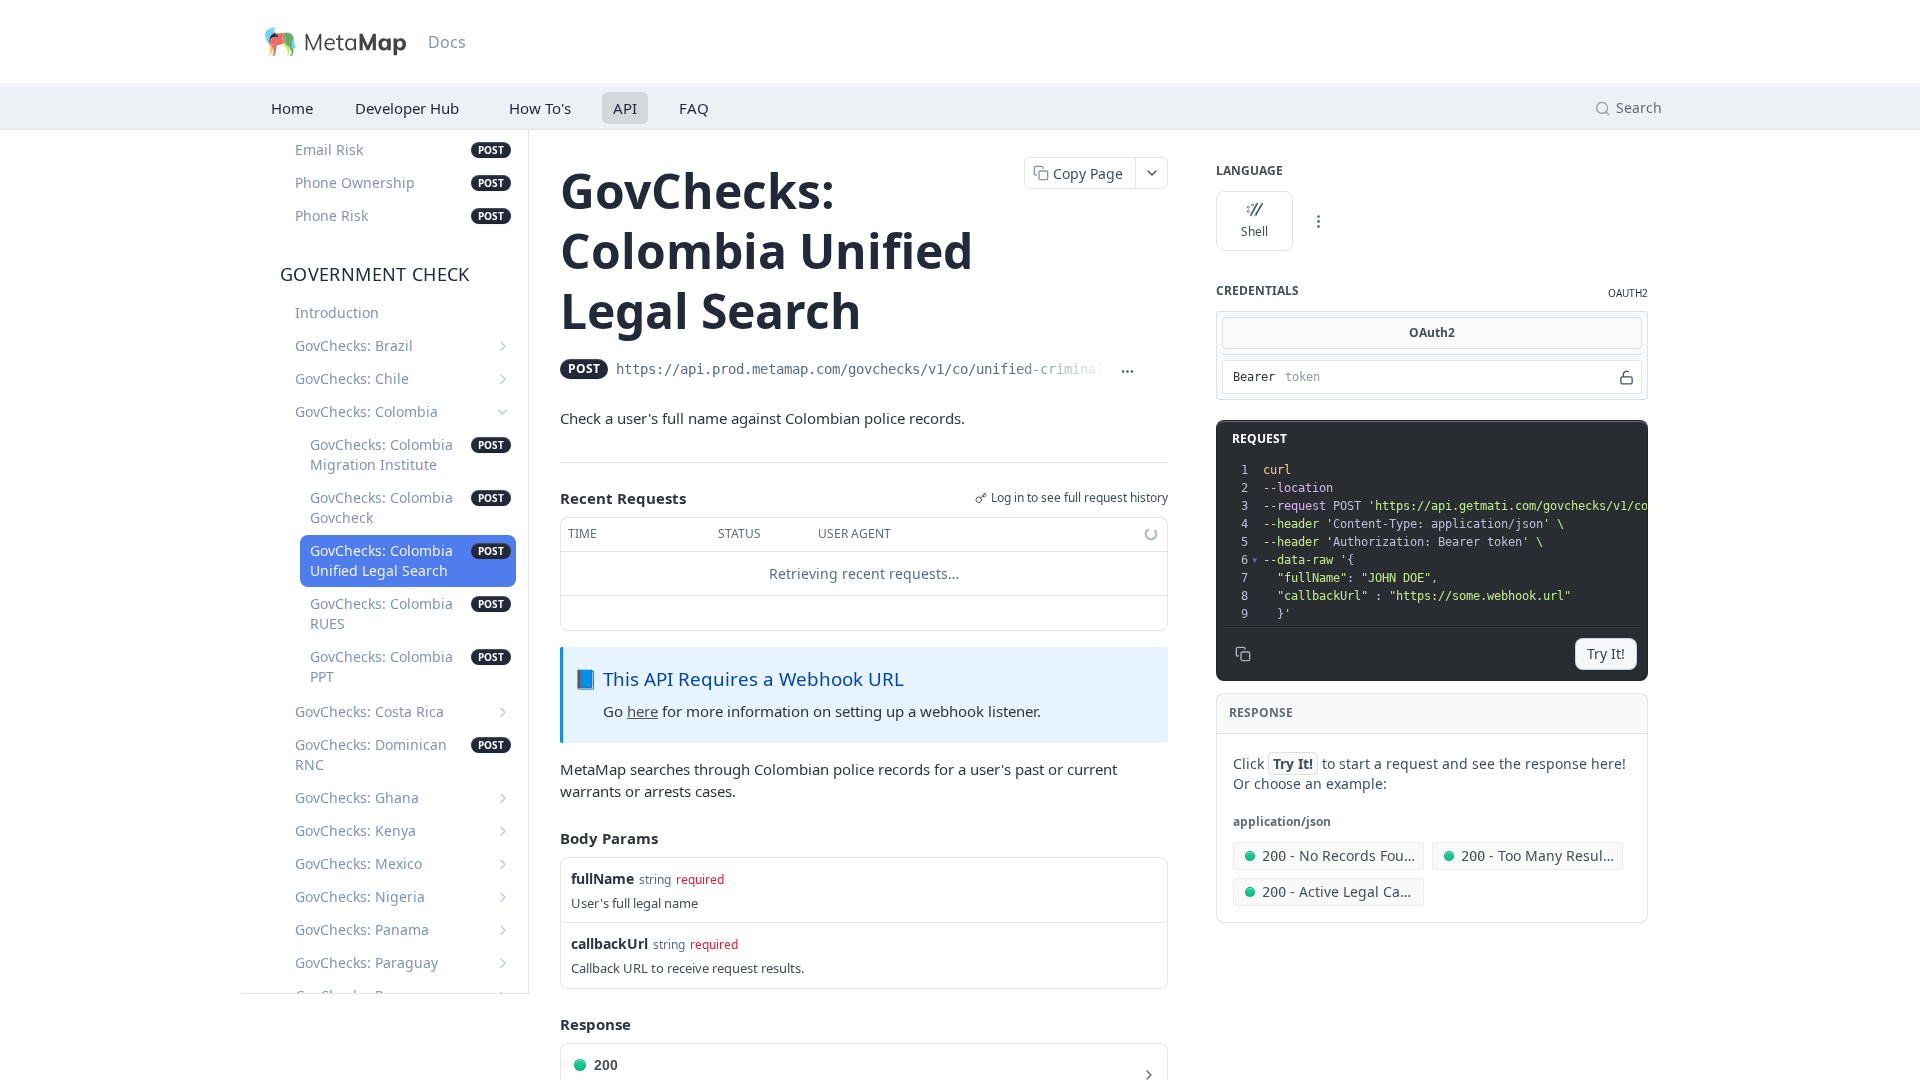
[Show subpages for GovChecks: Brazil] (503, 346)
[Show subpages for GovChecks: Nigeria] (503, 897)
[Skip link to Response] (546, 1024)
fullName (602, 878)
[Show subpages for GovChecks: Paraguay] (503, 963)
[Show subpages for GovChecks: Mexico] (503, 864)
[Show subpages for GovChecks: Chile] (503, 379)
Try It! (1606, 653)
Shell (1254, 231)
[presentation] (1549, 542)
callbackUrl (609, 943)
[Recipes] (536, 108)
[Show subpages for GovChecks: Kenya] (503, 831)
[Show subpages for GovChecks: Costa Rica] (503, 712)
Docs (447, 42)
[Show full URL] (1128, 371)
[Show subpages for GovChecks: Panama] (503, 930)
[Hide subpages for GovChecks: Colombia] (503, 412)
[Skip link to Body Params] (546, 838)
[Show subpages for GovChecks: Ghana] (503, 798)
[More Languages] (1318, 221)
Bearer (1254, 377)
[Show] (1626, 377)
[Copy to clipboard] (1157, 371)
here (642, 711)
